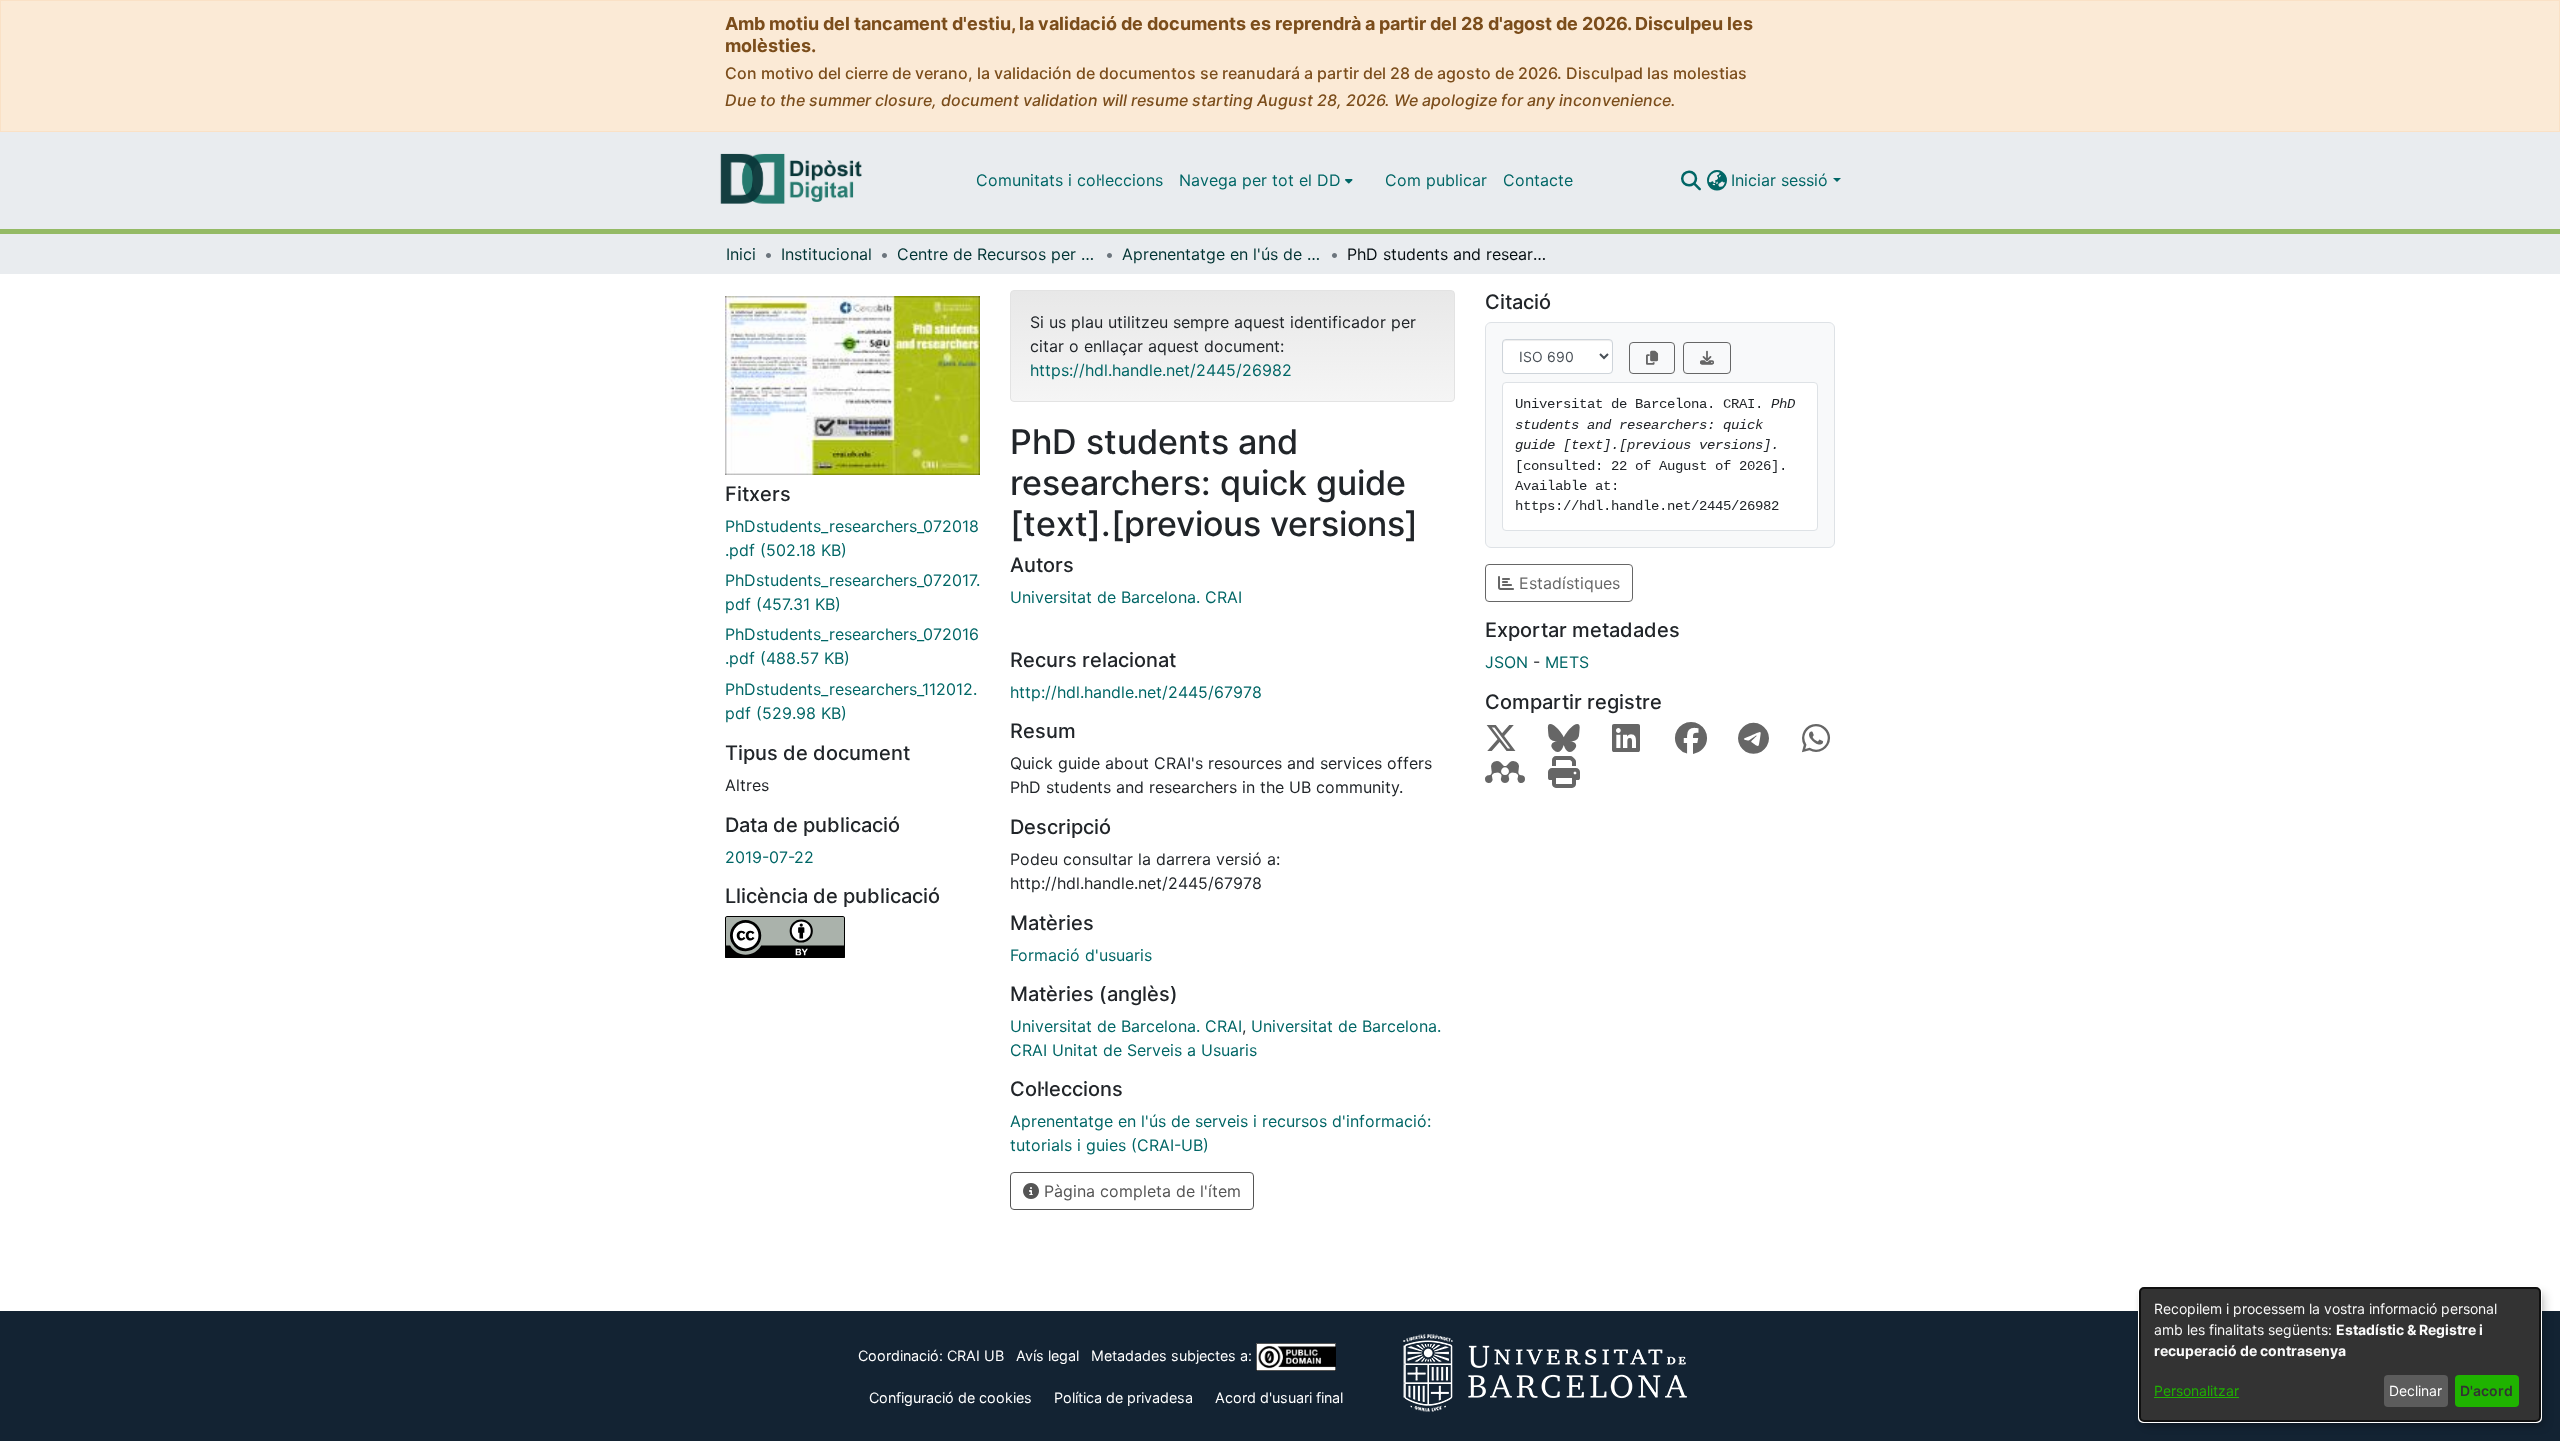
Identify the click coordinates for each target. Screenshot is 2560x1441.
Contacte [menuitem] (1538, 180)
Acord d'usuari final (1279, 1397)
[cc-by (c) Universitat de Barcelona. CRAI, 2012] (852, 937)
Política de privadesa (1123, 1397)
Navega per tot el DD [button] (1260, 180)
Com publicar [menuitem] (1436, 180)
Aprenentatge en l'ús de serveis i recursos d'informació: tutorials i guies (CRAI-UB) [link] (1222, 254)
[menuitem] (1266, 180)
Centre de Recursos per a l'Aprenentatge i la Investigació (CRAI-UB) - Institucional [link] (997, 254)
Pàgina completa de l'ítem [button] (1140, 1191)
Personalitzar (2196, 1390)
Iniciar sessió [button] (1782, 180)
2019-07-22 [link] (769, 857)
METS (1567, 662)
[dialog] (2340, 1354)
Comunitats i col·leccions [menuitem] (1069, 180)
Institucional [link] (826, 254)
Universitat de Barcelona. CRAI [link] (1126, 597)
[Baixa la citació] (1707, 358)
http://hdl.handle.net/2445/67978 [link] (1136, 692)
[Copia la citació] (1652, 358)
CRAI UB (975, 1355)
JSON (1506, 662)
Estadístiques (1567, 583)
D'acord (2486, 1390)
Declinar (2415, 1390)
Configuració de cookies (950, 1397)
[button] (1690, 180)
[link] (852, 538)
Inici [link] (741, 254)
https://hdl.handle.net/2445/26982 (1161, 370)
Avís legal (1047, 1355)
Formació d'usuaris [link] (1081, 955)
